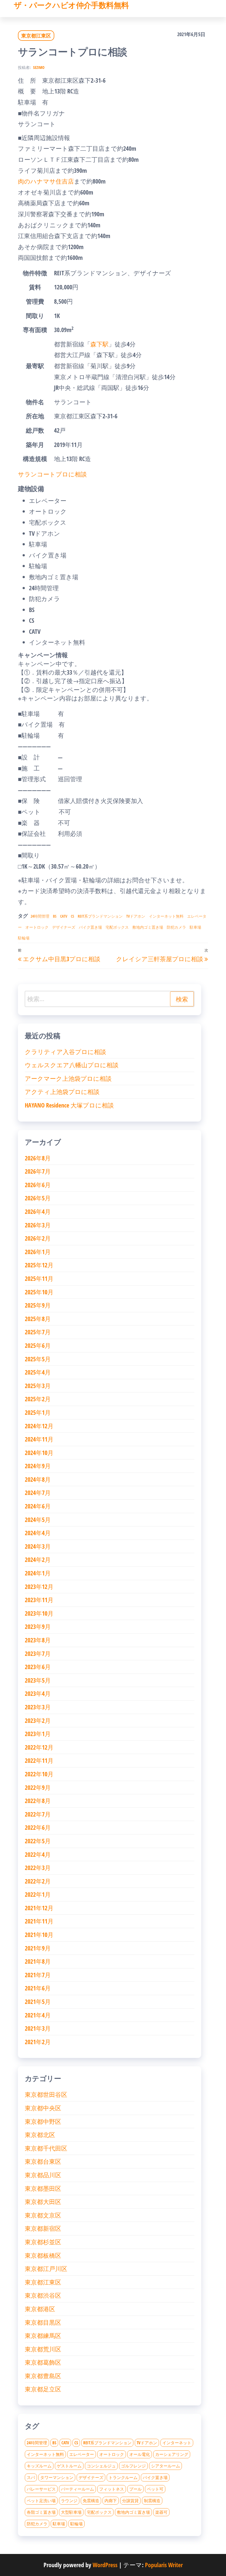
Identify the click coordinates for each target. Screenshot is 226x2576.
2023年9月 (38, 1626)
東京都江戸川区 (46, 2268)
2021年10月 (39, 1934)
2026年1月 (38, 1252)
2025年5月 (38, 1359)
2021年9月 (38, 1948)
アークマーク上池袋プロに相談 (68, 1078)
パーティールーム (77, 2489)
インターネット (177, 2443)
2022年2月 (38, 1881)
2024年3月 (38, 1546)
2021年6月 (38, 1988)
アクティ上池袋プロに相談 (62, 1092)
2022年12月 (39, 1747)
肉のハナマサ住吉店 (46, 181)
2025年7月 (38, 1332)
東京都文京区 (43, 2215)
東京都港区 (40, 2309)
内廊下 (111, 2500)
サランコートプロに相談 (52, 474)
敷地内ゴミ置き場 (148, 927)
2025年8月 (38, 1319)
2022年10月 (39, 1774)
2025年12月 (39, 1265)
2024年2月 (38, 1559)
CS (72, 916)
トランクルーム (123, 2477)
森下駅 (99, 344)
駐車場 (195, 927)
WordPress (105, 2565)
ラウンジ (69, 2500)
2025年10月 (39, 1292)
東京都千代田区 (46, 2148)
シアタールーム (166, 2466)
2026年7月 (38, 1171)
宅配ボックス (117, 927)
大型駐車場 (71, 2512)
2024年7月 (38, 1492)
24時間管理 (40, 916)
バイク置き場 (90, 927)
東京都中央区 (43, 2108)
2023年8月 (38, 1640)
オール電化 (140, 2454)
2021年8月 (38, 1961)
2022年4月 (38, 1854)
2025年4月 (38, 1372)
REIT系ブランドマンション (100, 916)
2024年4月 (38, 1533)
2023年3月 (38, 1707)
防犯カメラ (176, 927)
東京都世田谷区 (46, 2094)
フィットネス (112, 2489)
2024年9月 (38, 1466)
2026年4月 (38, 1211)
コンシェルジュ (101, 2466)
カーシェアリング (172, 2454)
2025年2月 (38, 1399)
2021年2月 (38, 2042)
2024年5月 (38, 1519)
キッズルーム (39, 2466)
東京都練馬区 (43, 2335)
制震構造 (152, 2500)
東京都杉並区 (43, 2242)
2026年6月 (38, 1185)
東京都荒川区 (43, 2349)
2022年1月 (38, 1894)
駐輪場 (24, 938)
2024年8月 (38, 1479)
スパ (31, 2477)
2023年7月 (38, 1653)
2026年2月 (38, 1238)
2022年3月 (38, 1868)
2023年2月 (38, 1720)
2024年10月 (39, 1453)
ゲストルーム (69, 2466)
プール (135, 2489)
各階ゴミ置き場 (41, 2512)
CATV (64, 916)
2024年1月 (38, 1573)
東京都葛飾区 (43, 2362)
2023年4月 (38, 1693)
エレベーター (82, 2454)
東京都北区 (40, 2135)
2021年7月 (38, 1975)
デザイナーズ (64, 927)
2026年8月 (38, 1158)
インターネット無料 (166, 916)
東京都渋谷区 (43, 2295)
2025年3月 (38, 1386)
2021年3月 (38, 2028)
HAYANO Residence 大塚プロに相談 (69, 1105)
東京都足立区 (43, 2389)
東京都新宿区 (43, 2228)
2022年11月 (39, 1760)
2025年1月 (38, 1412)
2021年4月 (38, 2015)
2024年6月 (38, 1506)
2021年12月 (39, 1908)
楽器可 (161, 2512)
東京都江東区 (36, 36)
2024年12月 (39, 1426)
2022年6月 (38, 1827)
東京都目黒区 (43, 2322)
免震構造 (91, 2500)
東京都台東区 (43, 2161)
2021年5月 (38, 2001)
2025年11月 (39, 1278)
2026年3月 (38, 1225)
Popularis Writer (164, 2565)
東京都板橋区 (43, 2255)
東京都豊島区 (43, 2376)
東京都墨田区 (43, 2188)
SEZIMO (39, 67)
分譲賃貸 (130, 2500)
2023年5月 (38, 1680)
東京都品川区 (43, 2175)
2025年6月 (38, 1345)
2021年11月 (39, 1921)
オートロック (37, 927)
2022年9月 (38, 1787)
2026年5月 (38, 1198)
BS (55, 916)
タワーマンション (57, 2477)
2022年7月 (38, 1814)
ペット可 (155, 2489)
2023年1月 (38, 1734)
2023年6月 (38, 1667)
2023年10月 (39, 1613)
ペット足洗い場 (41, 2500)
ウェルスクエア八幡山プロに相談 (72, 1065)
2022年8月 (38, 1801)
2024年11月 (39, 1439)
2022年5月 (38, 1841)
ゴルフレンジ (133, 2466)
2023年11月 (39, 1600)
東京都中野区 (43, 2121)
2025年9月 (38, 1305)
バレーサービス (41, 2489)
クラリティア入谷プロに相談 (65, 1052)
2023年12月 (39, 1586)
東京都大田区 (43, 2202)
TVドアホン (136, 916)
